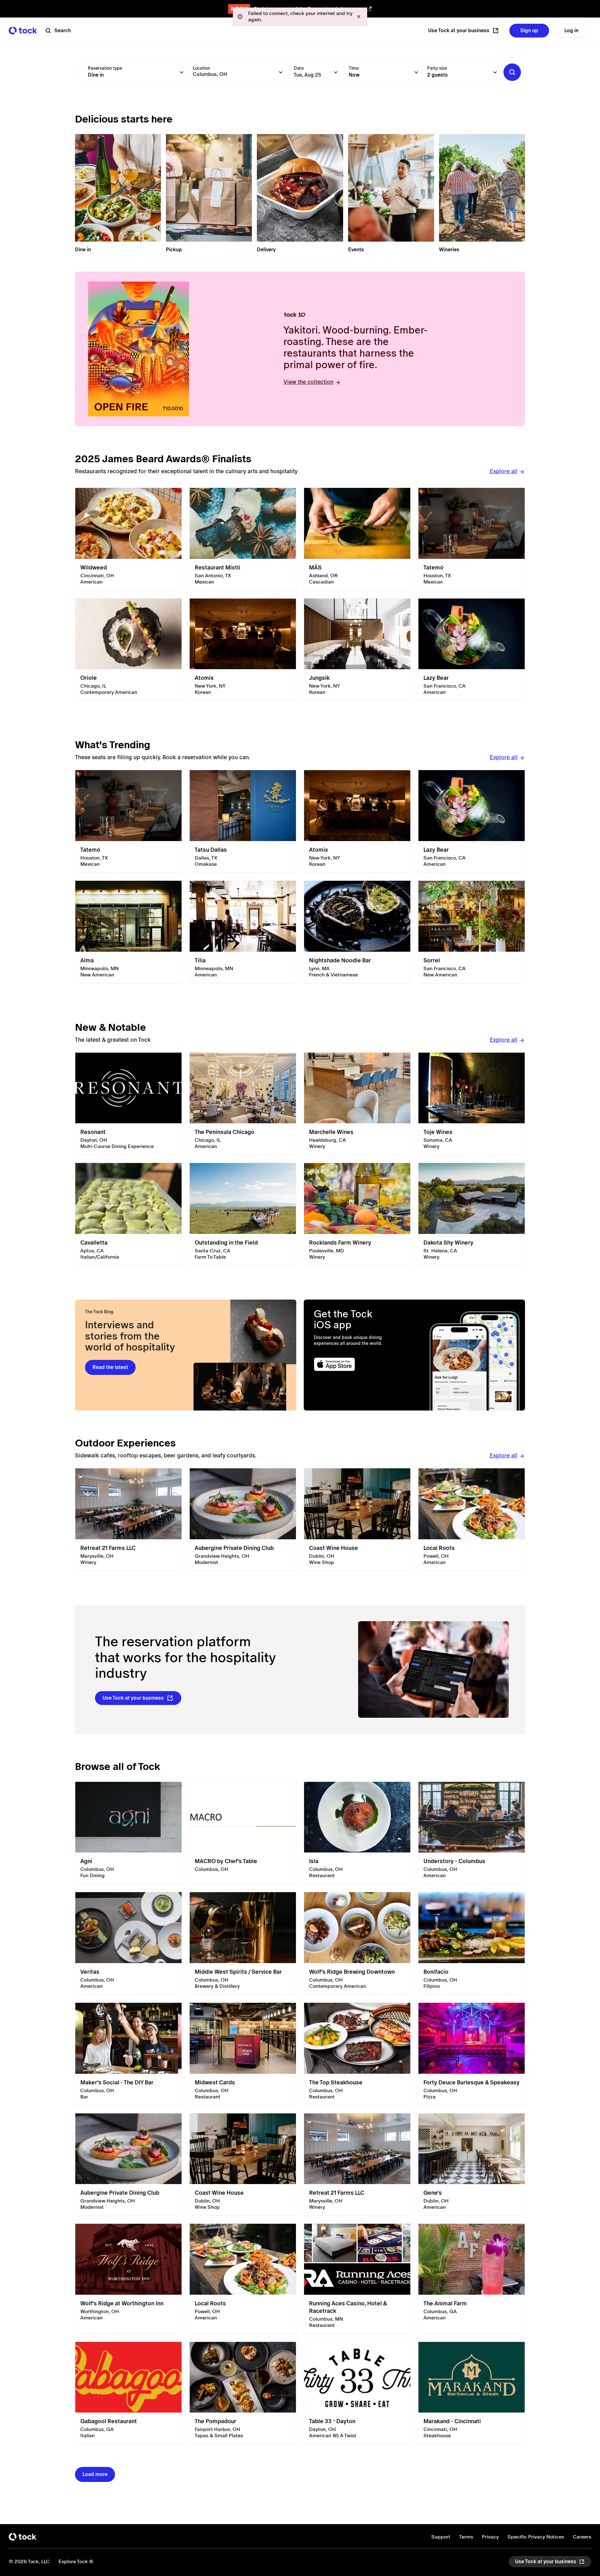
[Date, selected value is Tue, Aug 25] (336, 72)
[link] (128, 539)
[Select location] (281, 72)
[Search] (512, 72)
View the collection (308, 382)
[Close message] (359, 17)
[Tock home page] (23, 30)
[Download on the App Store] (359, 1364)
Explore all (504, 471)
